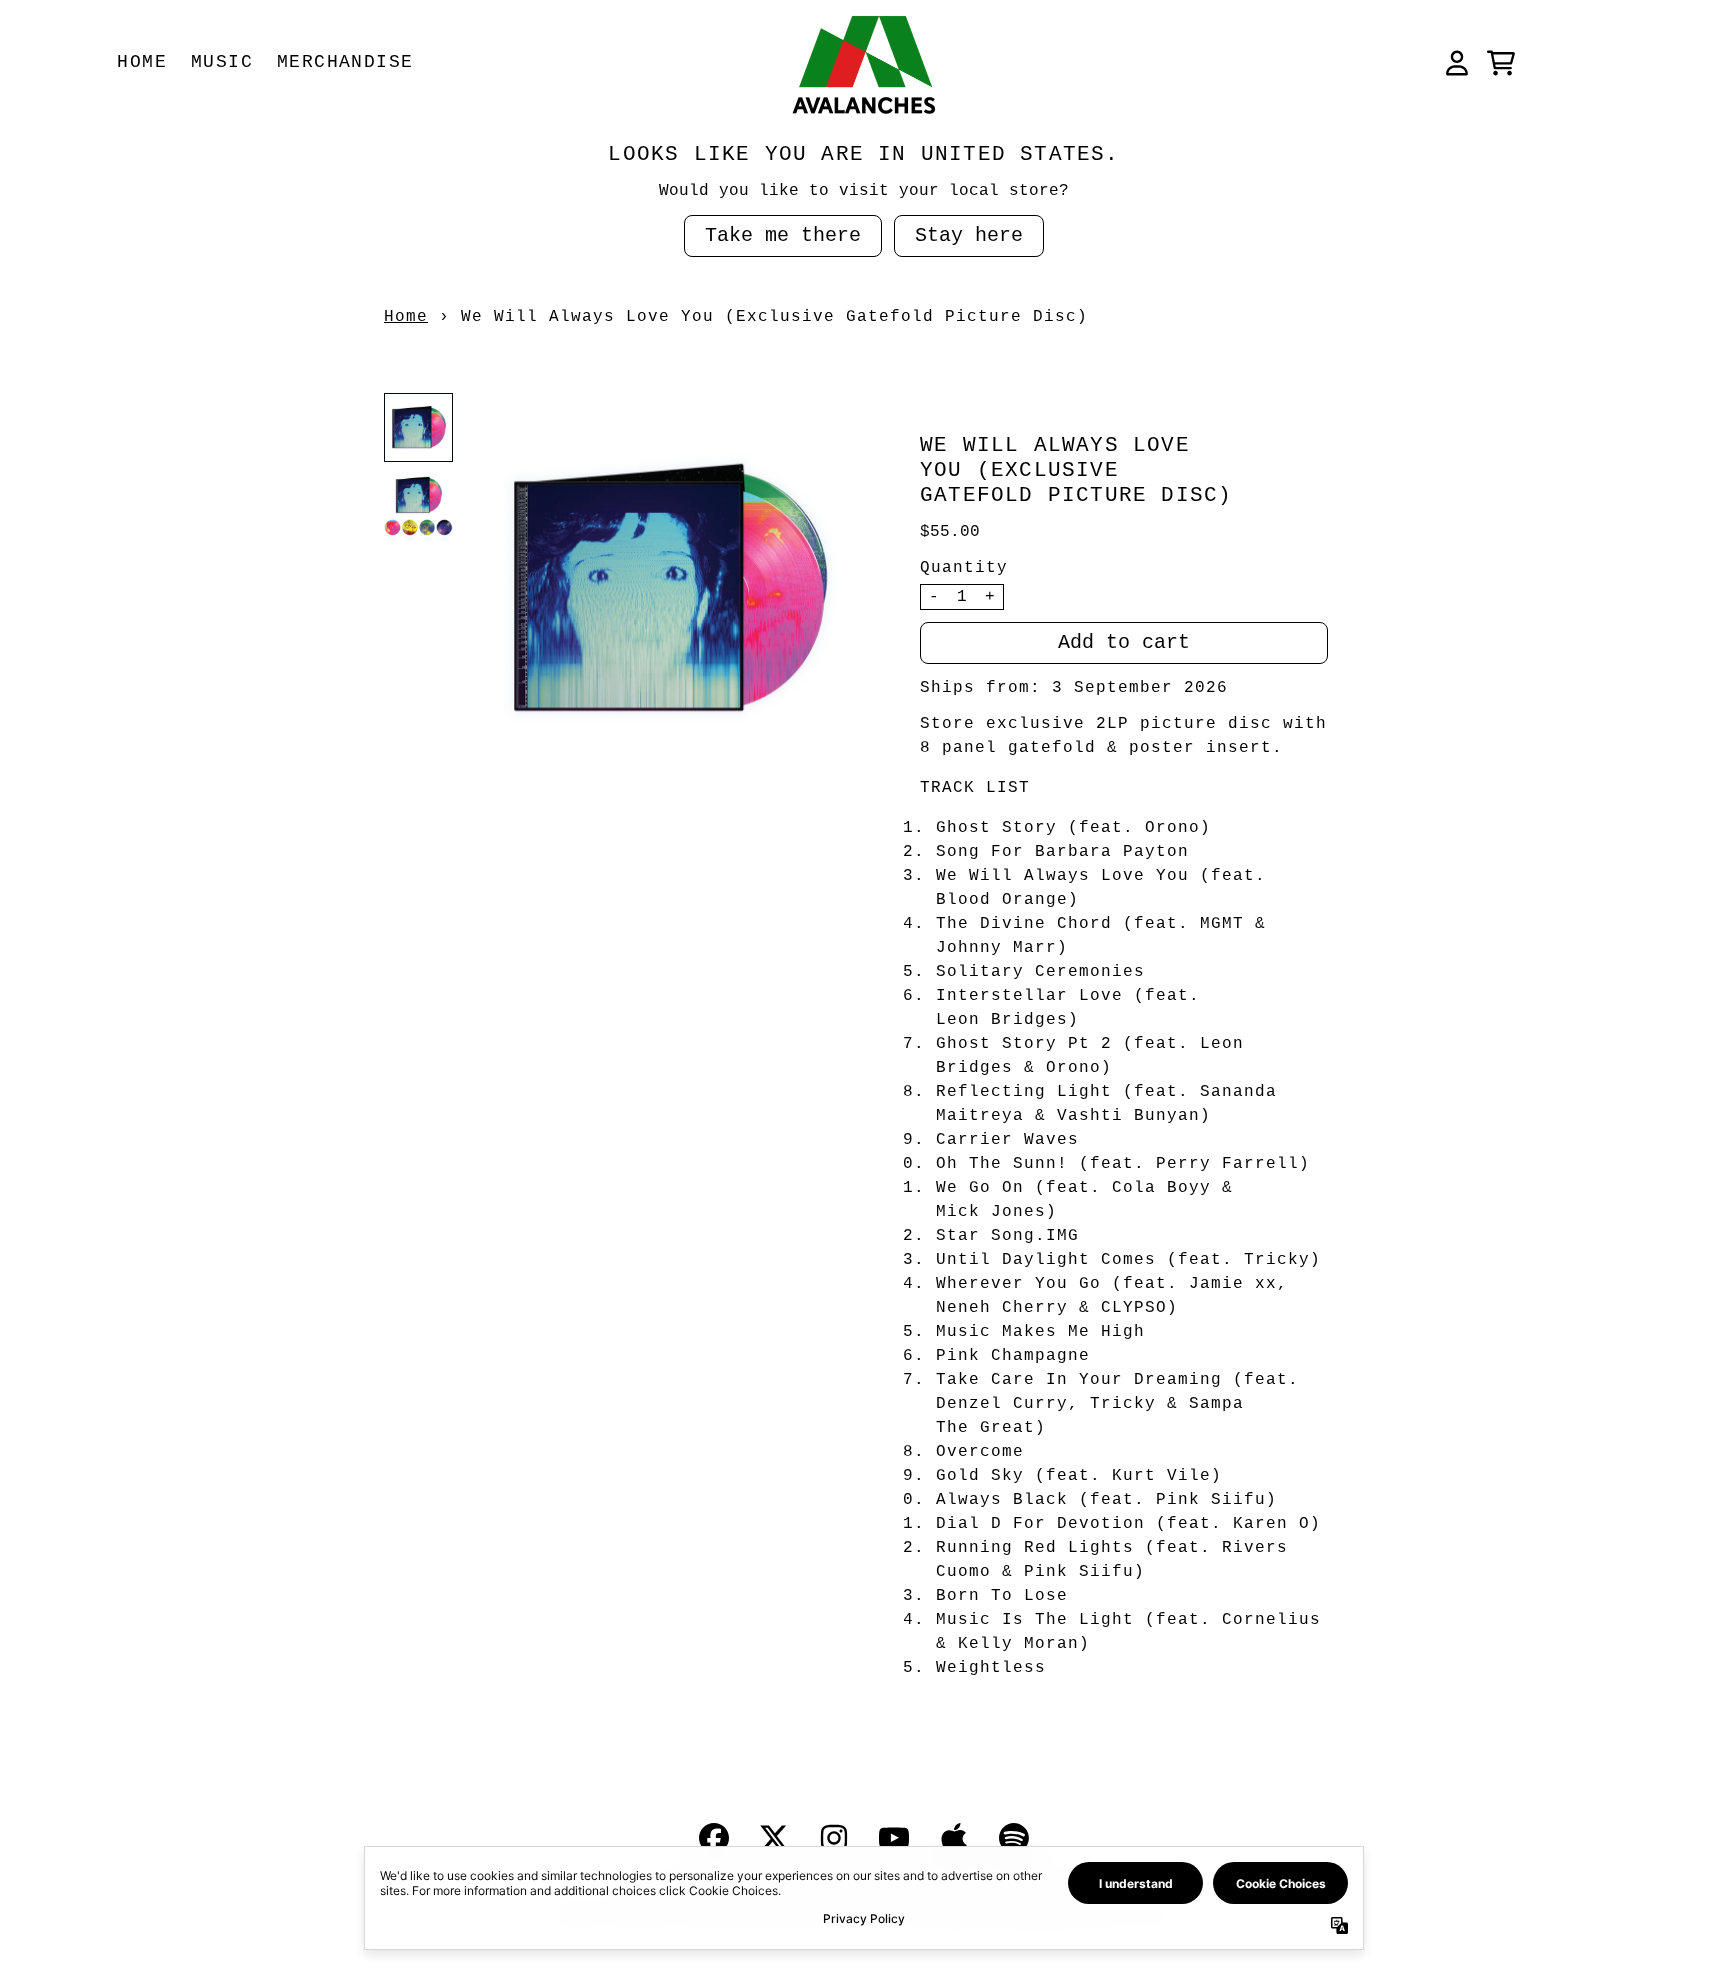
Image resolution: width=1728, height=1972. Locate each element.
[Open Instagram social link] (834, 1838)
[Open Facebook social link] (714, 1838)
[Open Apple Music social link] (954, 1838)
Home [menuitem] (142, 62)
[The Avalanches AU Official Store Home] (864, 63)
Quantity (964, 568)
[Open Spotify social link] (1014, 1838)
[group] (418, 427)
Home (406, 317)
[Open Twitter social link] (774, 1838)
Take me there (783, 235)
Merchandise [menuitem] (345, 62)
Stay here (969, 235)
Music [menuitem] (222, 62)
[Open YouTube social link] (894, 1838)
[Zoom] (667, 589)
